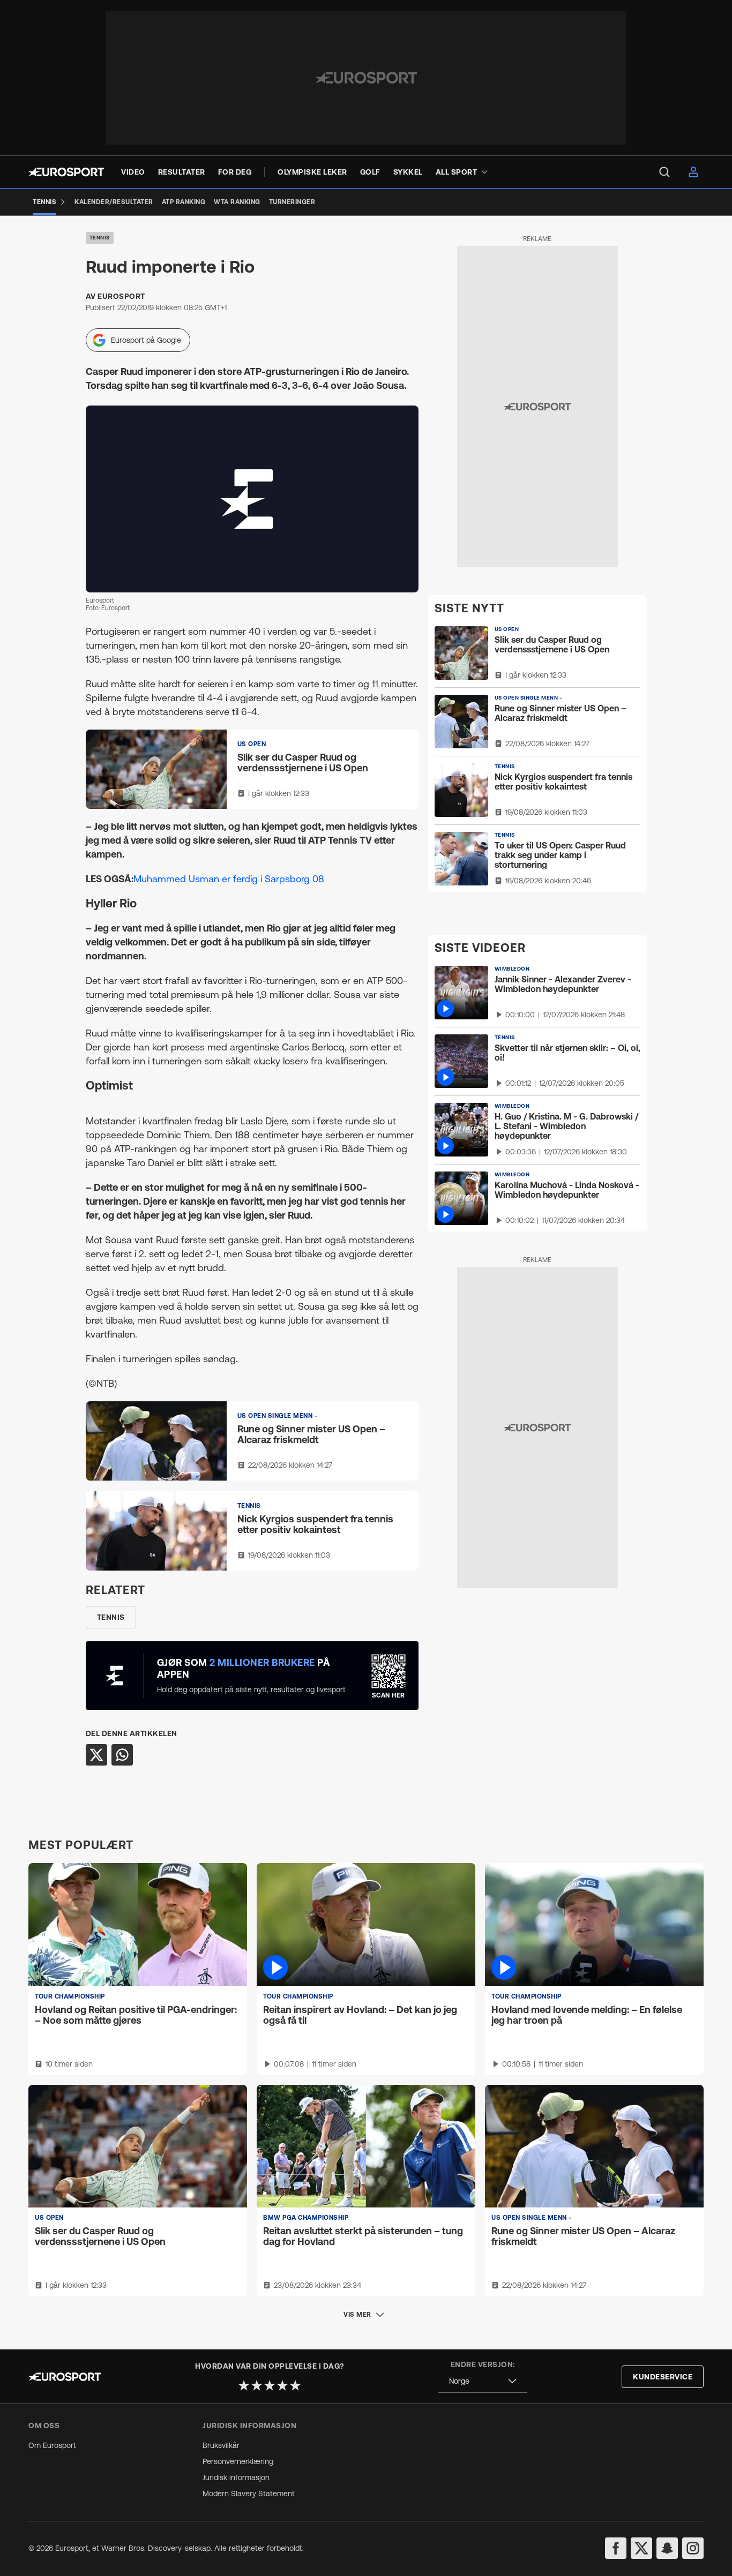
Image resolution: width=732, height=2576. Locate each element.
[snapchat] (667, 2548)
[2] (257, 2385)
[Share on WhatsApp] (122, 1755)
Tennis (100, 238)
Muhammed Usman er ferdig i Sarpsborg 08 (229, 879)
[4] (282, 2385)
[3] (270, 2385)
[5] (295, 2385)
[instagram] (693, 2548)
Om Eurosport (52, 2445)
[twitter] (641, 2548)
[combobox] (483, 2381)
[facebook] (616, 2548)
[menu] (664, 172)
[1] (244, 2385)
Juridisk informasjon (236, 2477)
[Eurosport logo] (66, 172)
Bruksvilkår (221, 2445)
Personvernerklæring (238, 2461)
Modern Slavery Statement (249, 2494)
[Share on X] (96, 1755)
